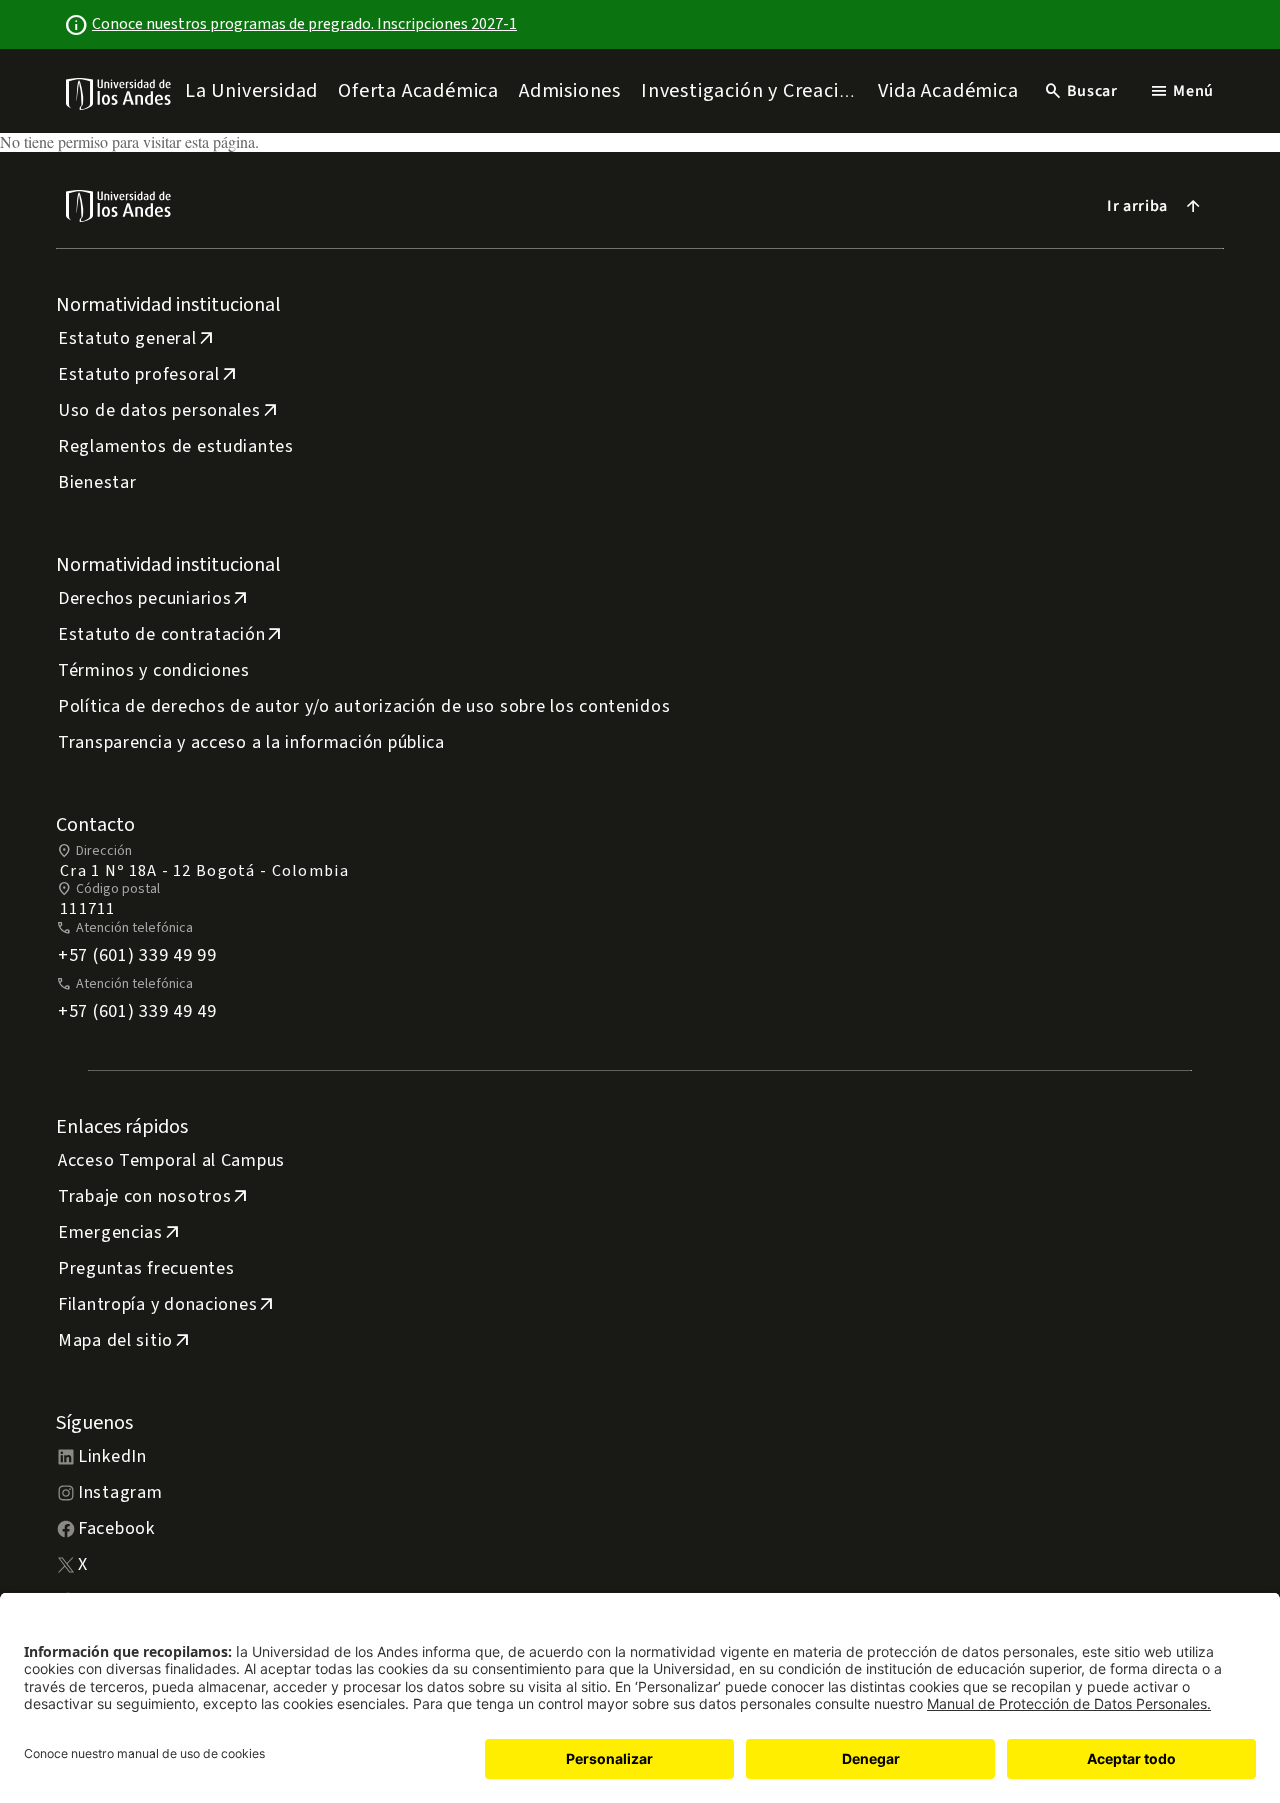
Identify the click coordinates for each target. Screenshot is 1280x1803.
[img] (119, 93)
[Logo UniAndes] (119, 93)
